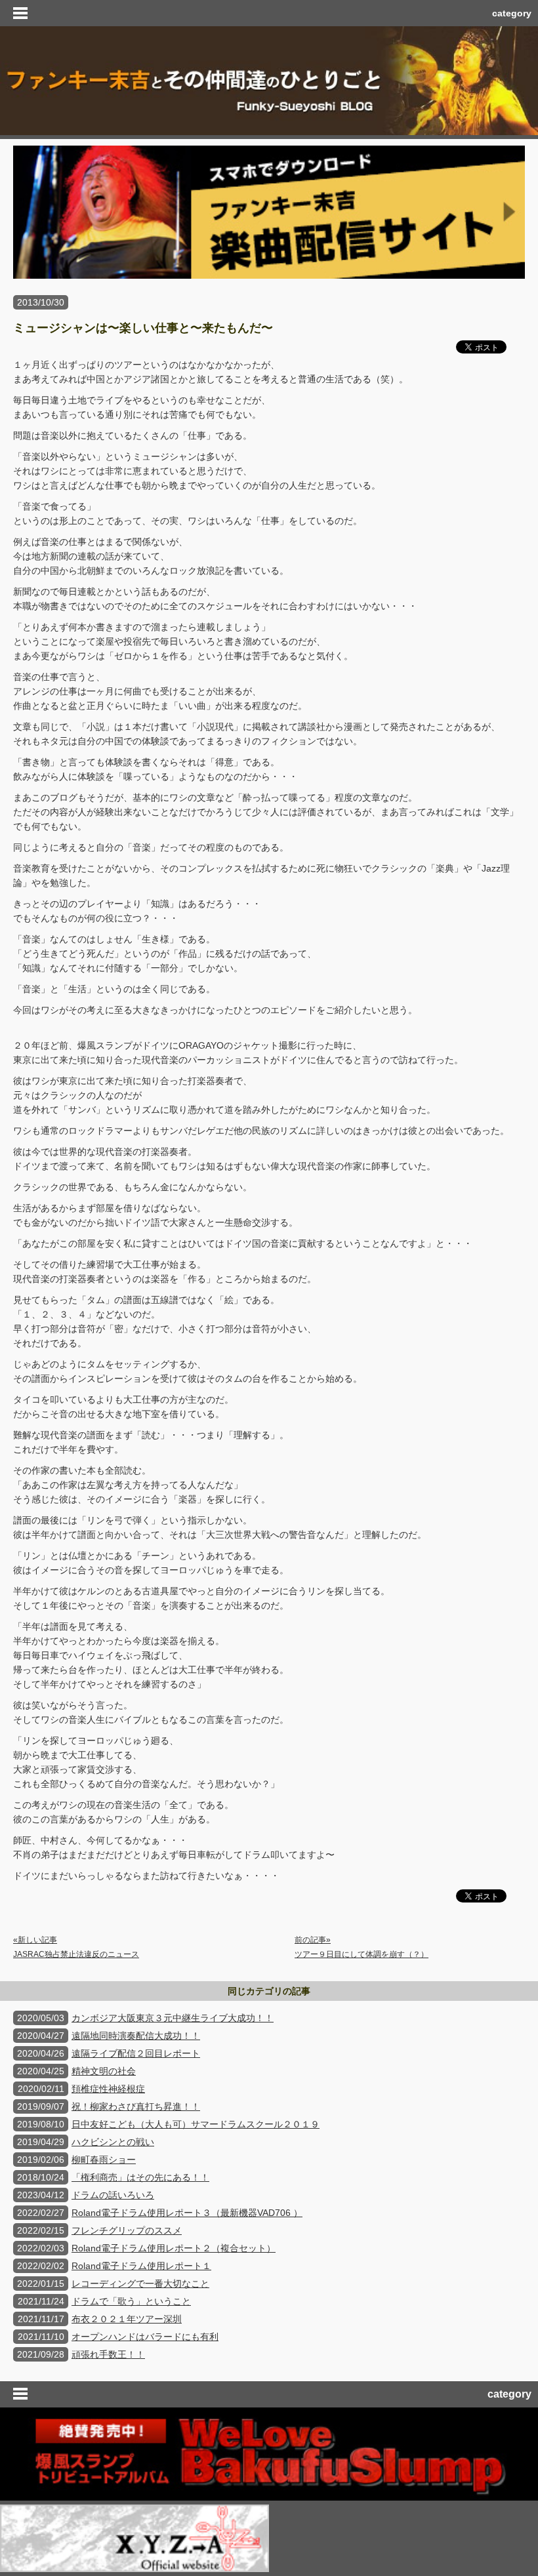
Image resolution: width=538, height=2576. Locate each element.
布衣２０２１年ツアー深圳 (127, 2319)
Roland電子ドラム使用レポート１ (141, 2266)
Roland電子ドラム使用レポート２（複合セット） (174, 2248)
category (512, 13)
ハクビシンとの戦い (113, 2142)
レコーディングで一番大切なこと (140, 2284)
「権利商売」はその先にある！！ (140, 2177)
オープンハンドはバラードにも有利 (145, 2337)
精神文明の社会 (104, 2071)
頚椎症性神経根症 (108, 2089)
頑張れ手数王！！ (108, 2354)
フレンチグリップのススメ (127, 2230)
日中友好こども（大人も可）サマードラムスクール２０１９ (196, 2124)
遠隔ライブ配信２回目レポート (136, 2053)
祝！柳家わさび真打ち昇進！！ (136, 2106)
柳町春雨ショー (104, 2160)
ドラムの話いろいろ (113, 2195)
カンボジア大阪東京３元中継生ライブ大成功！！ (173, 2018)
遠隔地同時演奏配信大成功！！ (136, 2036)
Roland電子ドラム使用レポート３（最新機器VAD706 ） (187, 2213)
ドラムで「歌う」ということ (131, 2301)
